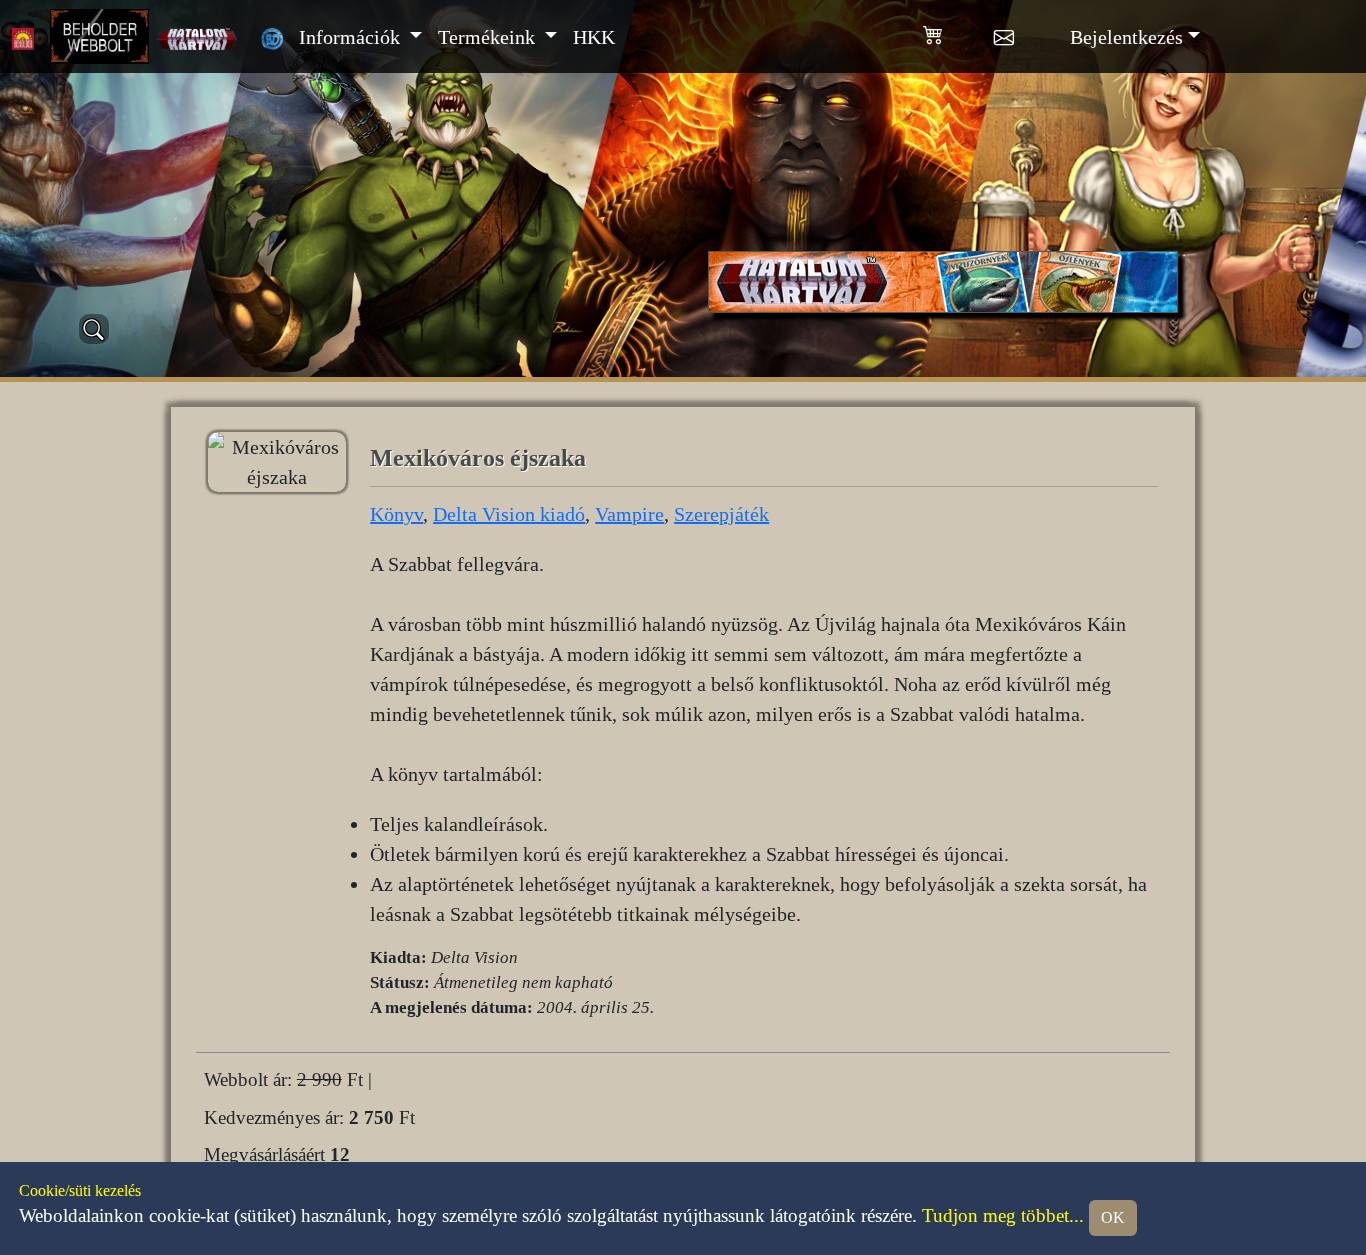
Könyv (396, 514)
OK (1113, 1217)
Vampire (629, 514)
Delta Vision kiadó (509, 514)
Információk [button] (352, 37)
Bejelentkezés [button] (1126, 37)
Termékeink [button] (489, 37)
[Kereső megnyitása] (94, 329)
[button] (958, 31)
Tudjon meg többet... (1003, 1216)
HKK (594, 37)
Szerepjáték (721, 514)
